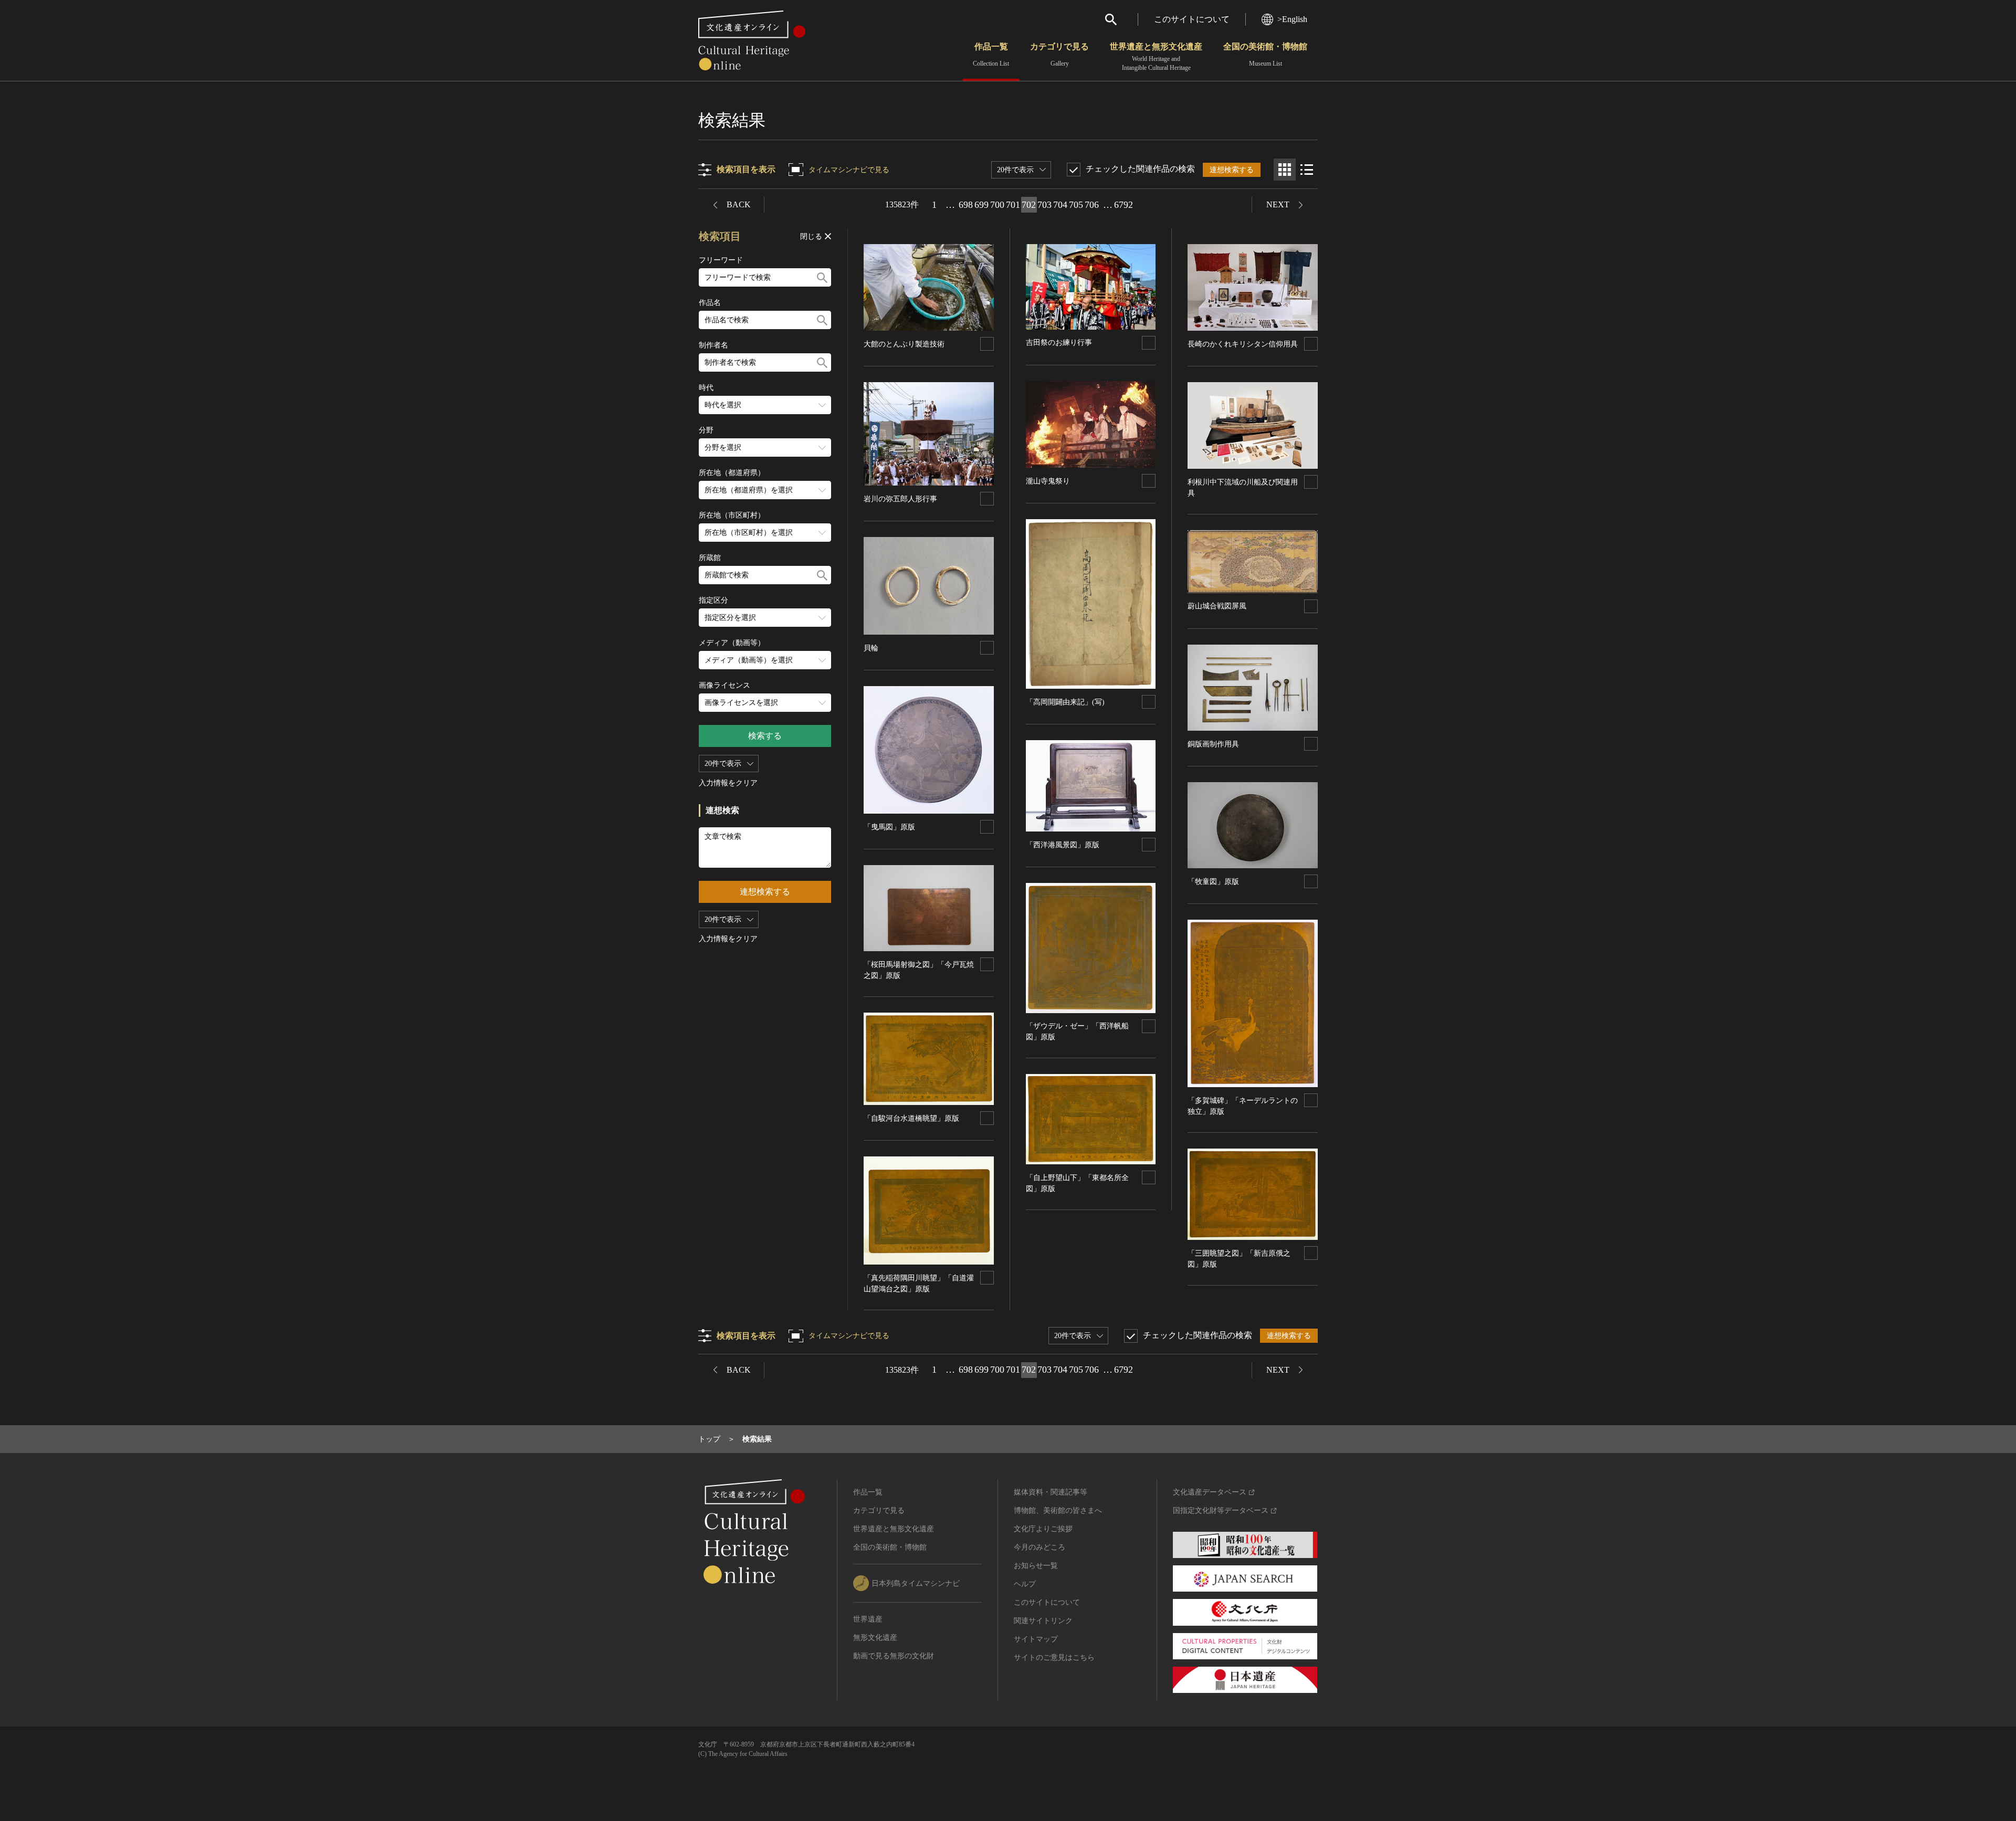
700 (997, 205)
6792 (1123, 205)
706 (1092, 205)
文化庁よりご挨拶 (1043, 1529)
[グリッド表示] (1285, 170)
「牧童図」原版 (1213, 882)
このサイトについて (1192, 19)
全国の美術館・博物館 (1265, 55)
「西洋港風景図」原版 (1063, 845)
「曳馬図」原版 (889, 827)
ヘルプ (1025, 1584)
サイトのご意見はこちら (1054, 1657)
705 (1076, 205)
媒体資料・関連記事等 (1051, 1492)
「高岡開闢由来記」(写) (1065, 702)
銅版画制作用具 (1213, 744)
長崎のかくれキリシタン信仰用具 (1243, 344)
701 (1013, 205)
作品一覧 (991, 55)
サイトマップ (1036, 1639)
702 (1029, 205)
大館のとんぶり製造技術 (904, 344)
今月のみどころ (1039, 1547)
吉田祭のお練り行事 (1059, 343)
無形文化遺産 (875, 1638)
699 (981, 205)
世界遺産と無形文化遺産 (1156, 57)
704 (1060, 205)
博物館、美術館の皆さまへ (1058, 1511)
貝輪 (871, 648)
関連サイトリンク (1043, 1621)
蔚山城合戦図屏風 (1217, 606)
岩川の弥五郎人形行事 (900, 499)
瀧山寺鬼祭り (1048, 481)
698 (966, 205)
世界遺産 (868, 1619)
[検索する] (822, 277)
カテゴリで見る (1059, 55)
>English (1292, 19)
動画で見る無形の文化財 (894, 1656)
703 (1044, 205)
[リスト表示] (1307, 170)
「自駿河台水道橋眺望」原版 (911, 1118)
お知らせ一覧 (1036, 1566)
